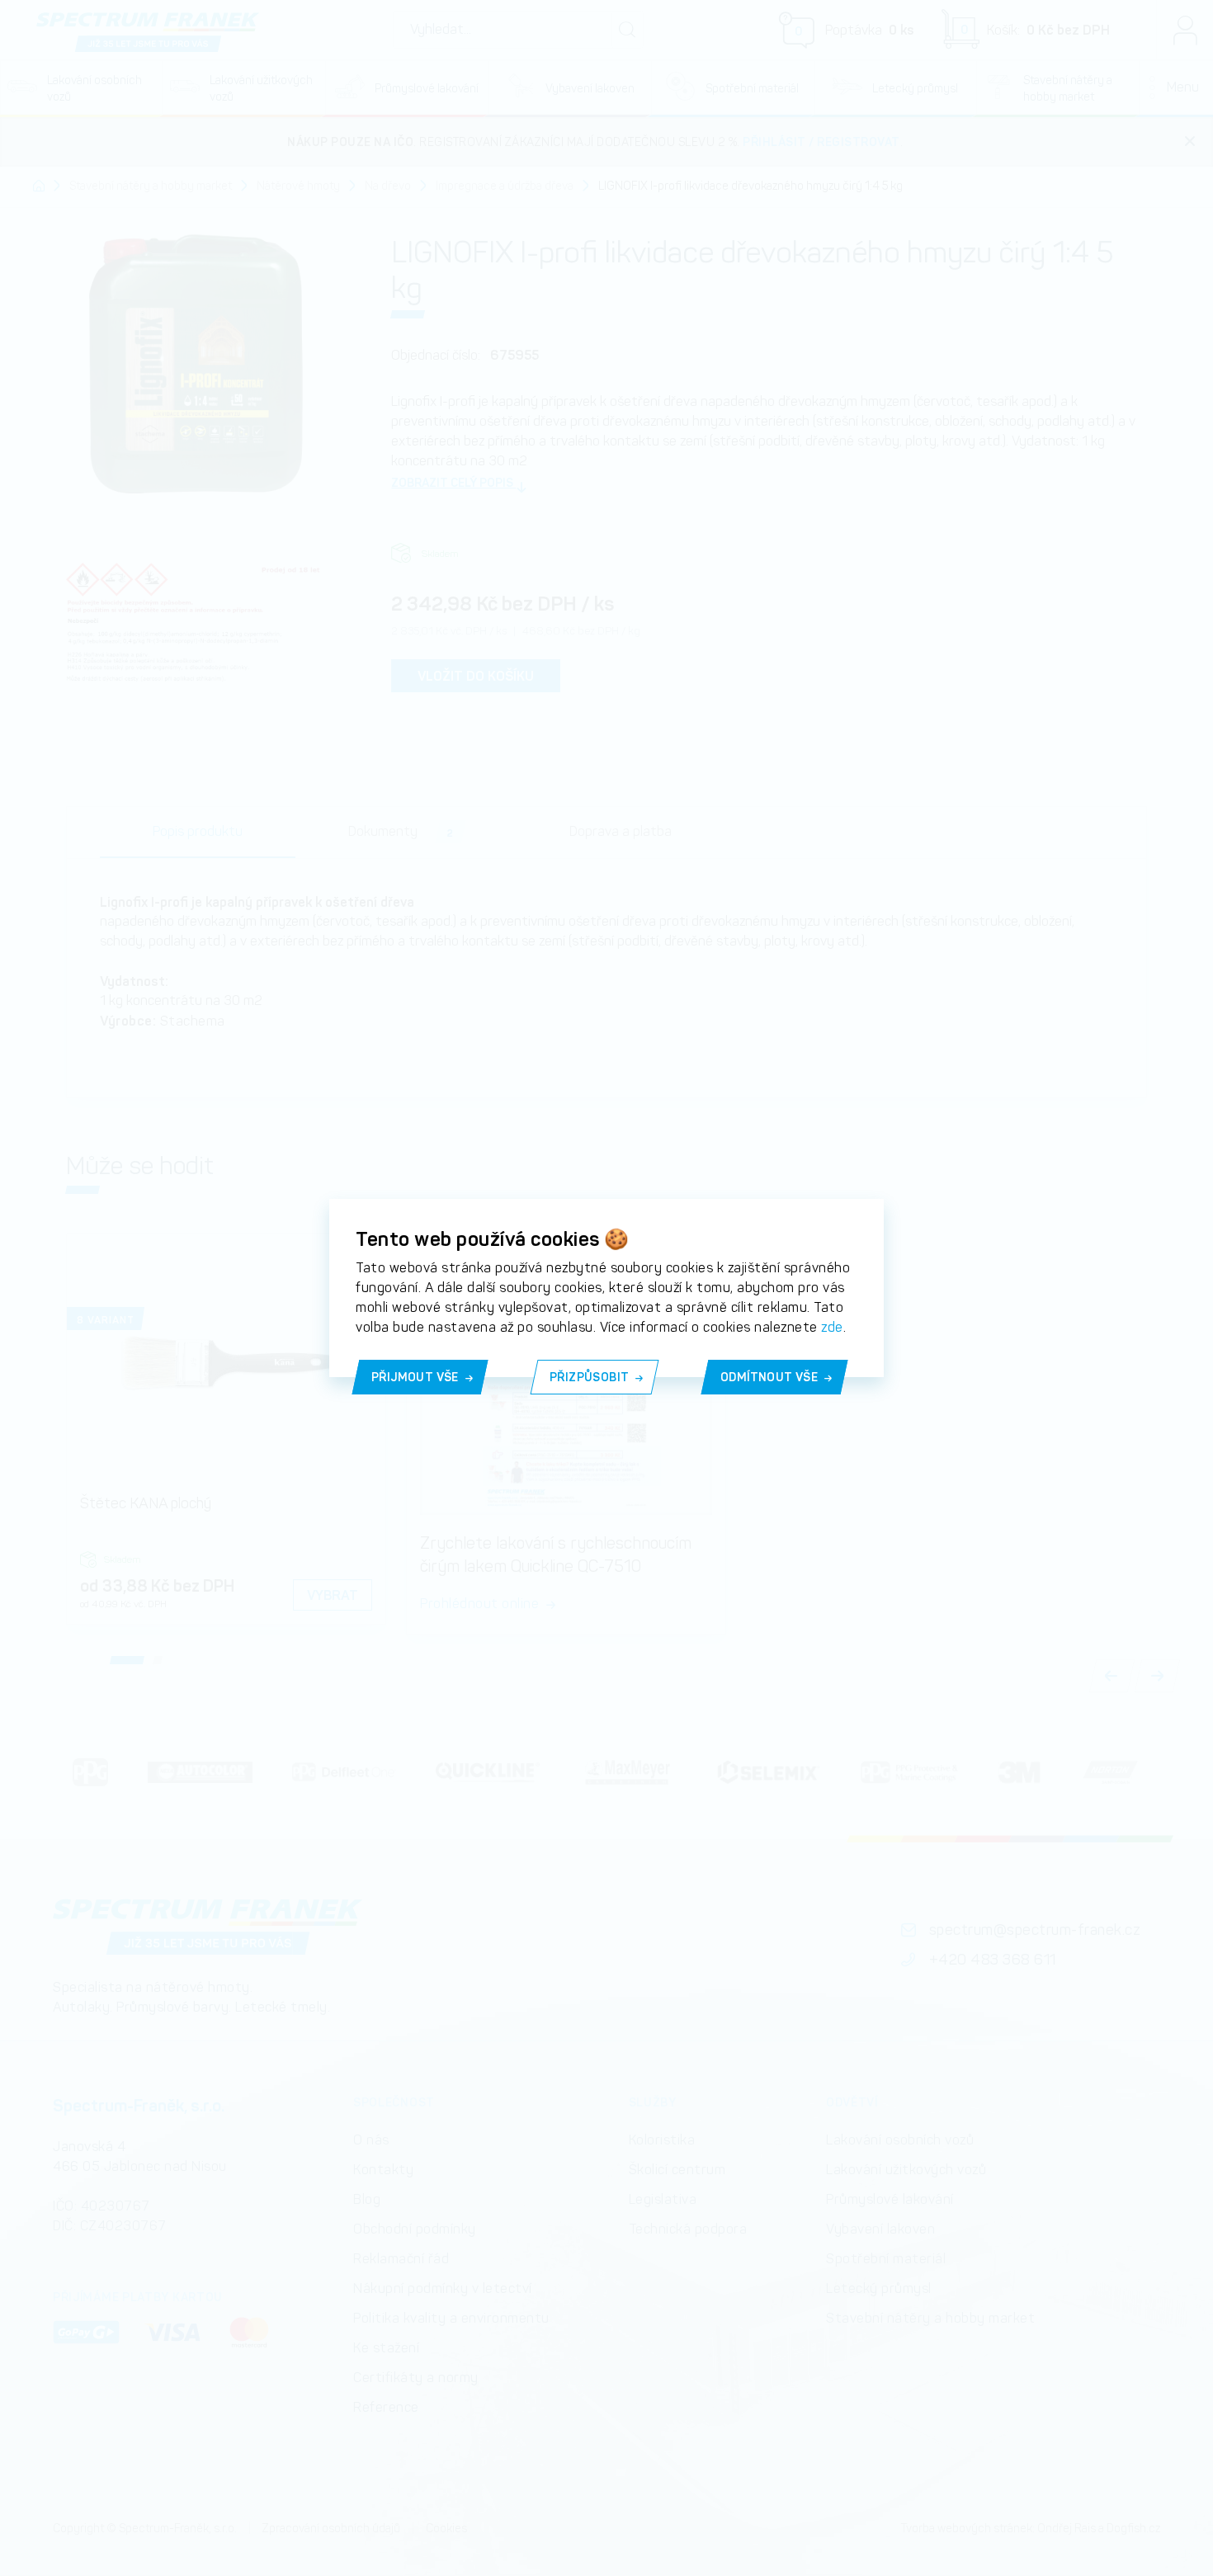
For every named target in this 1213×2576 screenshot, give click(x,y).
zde (832, 1327)
